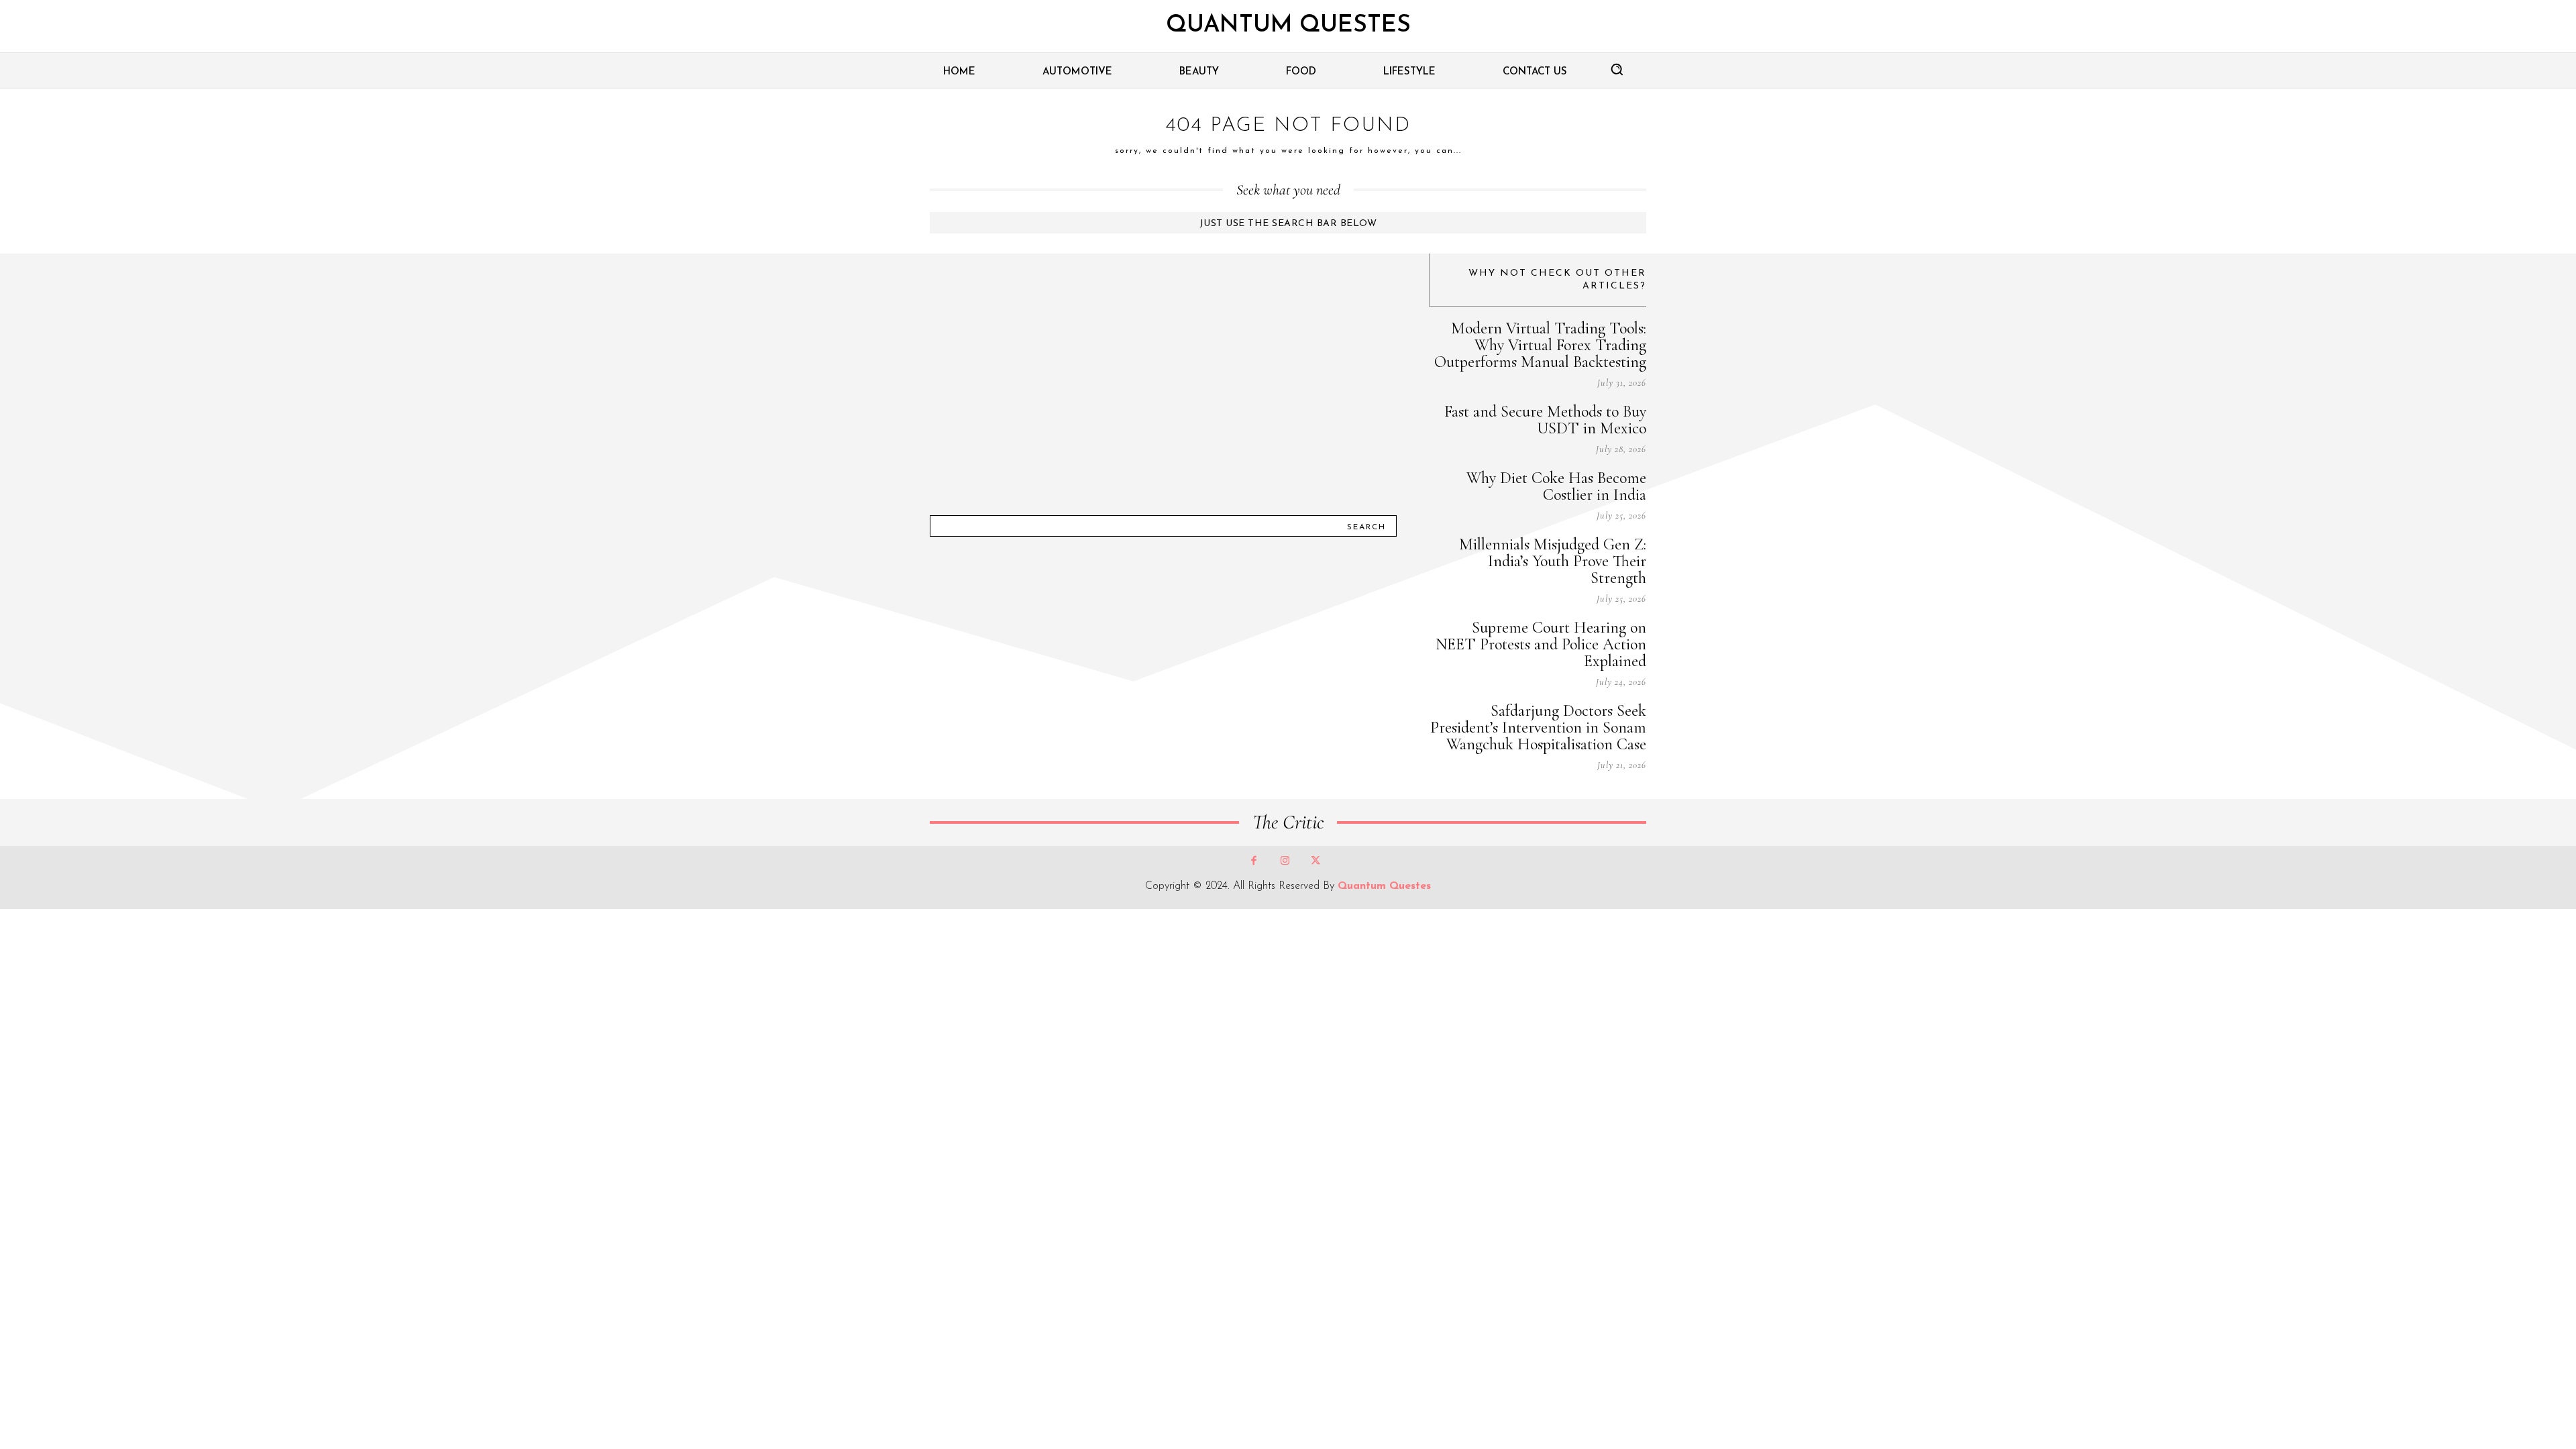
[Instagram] (1285, 861)
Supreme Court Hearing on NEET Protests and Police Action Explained (1541, 644)
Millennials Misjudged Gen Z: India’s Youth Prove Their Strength (1553, 561)
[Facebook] (1254, 861)
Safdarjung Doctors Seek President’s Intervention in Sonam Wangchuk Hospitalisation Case (1538, 728)
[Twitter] (1316, 861)
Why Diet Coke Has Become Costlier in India (1556, 486)
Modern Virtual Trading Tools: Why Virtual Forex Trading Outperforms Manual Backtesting (1540, 345)
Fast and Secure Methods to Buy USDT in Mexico (1545, 420)
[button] (1617, 69)
